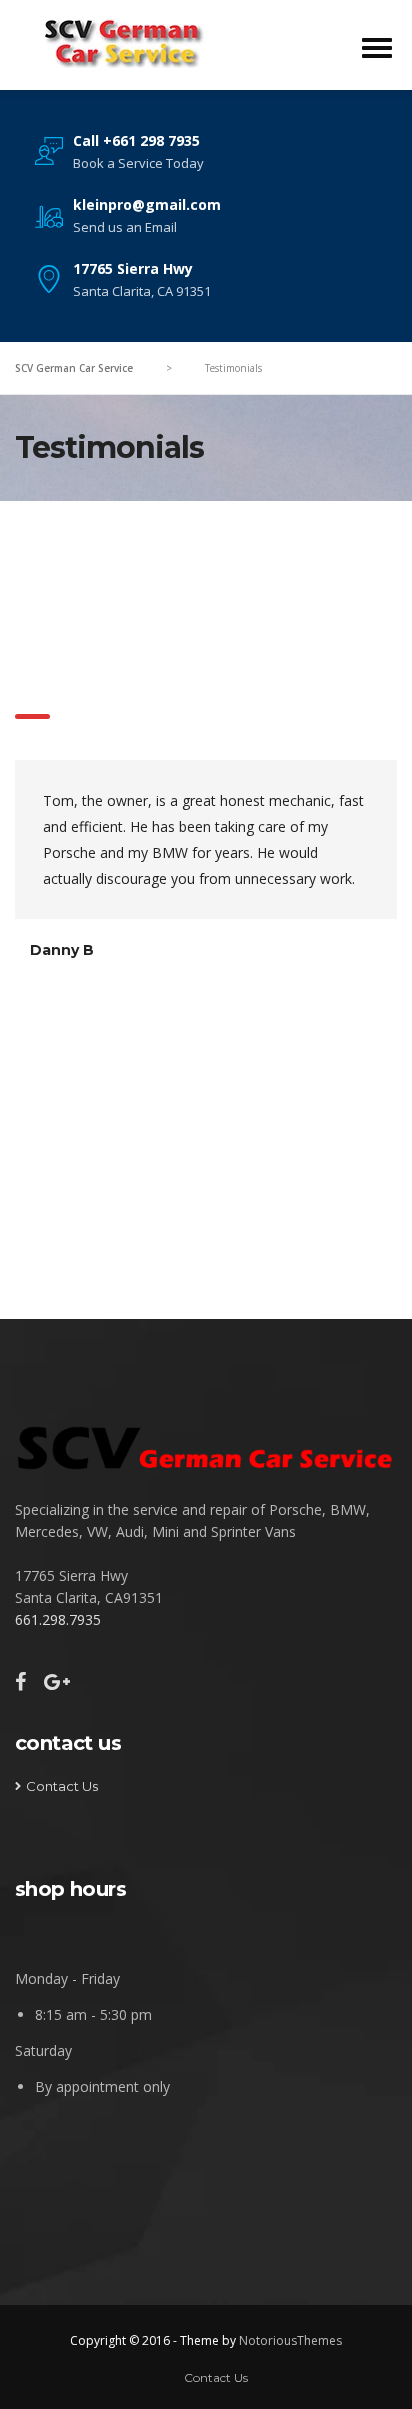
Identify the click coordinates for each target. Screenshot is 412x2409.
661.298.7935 (58, 1619)
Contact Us (62, 1786)
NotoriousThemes (290, 2340)
